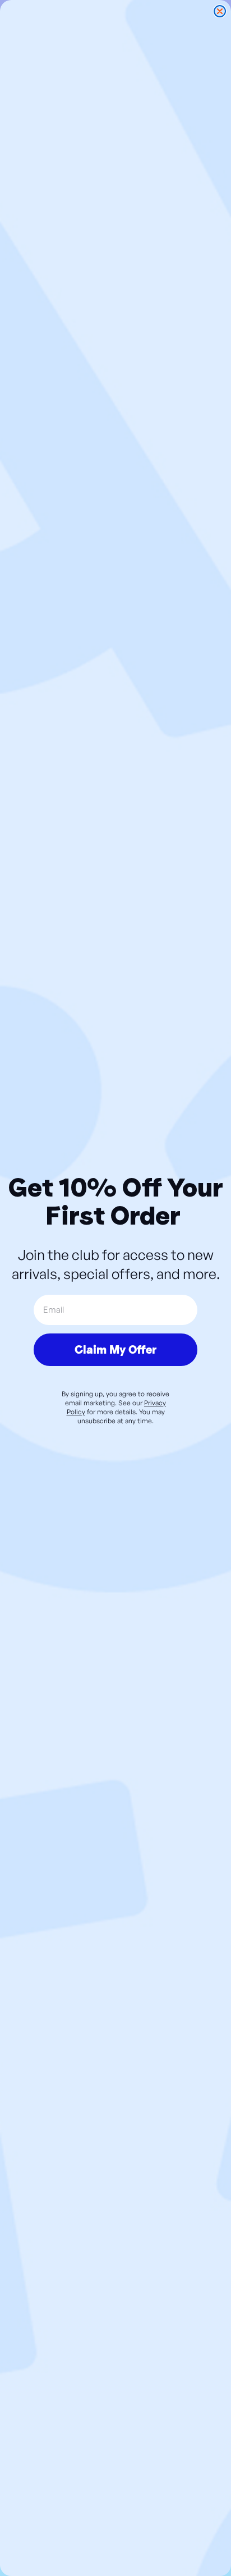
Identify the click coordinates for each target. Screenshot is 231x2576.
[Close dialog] (220, 11)
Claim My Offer (115, 1350)
